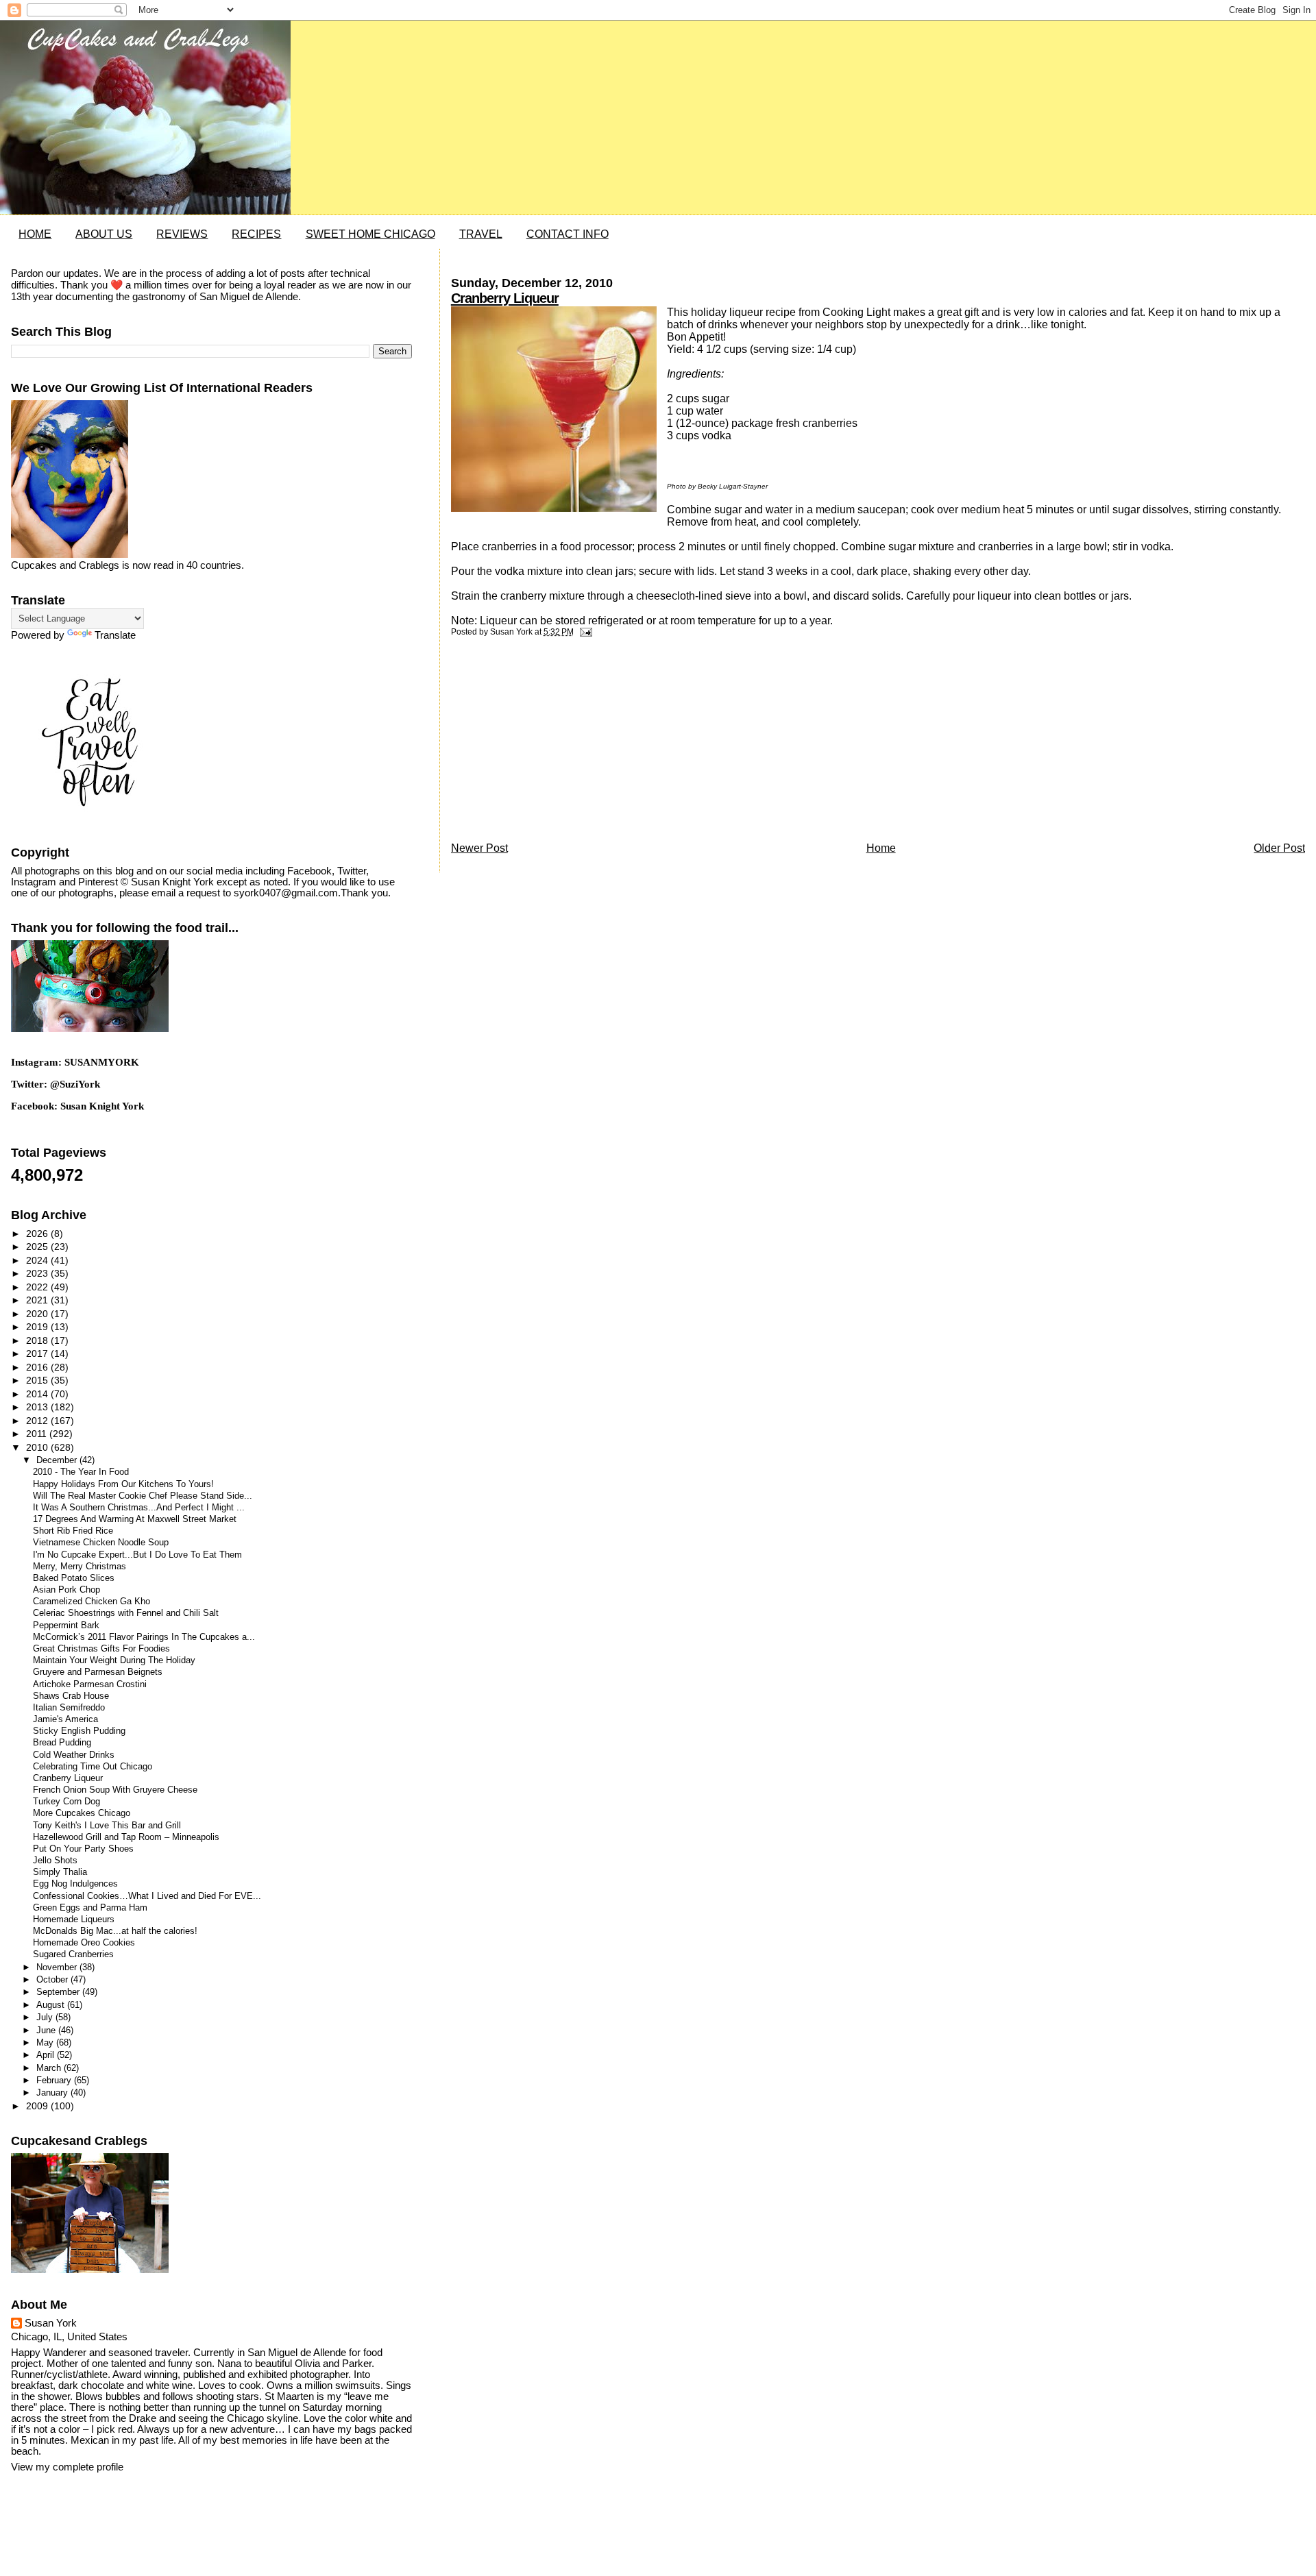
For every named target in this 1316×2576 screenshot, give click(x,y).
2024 (38, 1260)
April (47, 2055)
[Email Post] (584, 632)
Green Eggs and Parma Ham (90, 1908)
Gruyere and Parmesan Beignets (98, 1672)
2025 (38, 1247)
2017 (38, 1353)
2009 (38, 2106)
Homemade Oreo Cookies (84, 1943)
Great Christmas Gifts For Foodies (101, 1649)
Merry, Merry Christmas (80, 1567)
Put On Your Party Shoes (83, 1849)
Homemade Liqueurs (74, 1919)
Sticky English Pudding (79, 1731)
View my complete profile (67, 2467)
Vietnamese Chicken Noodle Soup (101, 1543)
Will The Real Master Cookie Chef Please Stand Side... (143, 1496)
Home (881, 848)
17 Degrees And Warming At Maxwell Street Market (135, 1519)
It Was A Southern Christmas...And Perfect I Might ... (139, 1508)
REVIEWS (182, 234)
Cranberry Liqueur (505, 298)
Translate (115, 635)
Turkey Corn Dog (66, 1802)
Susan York (51, 2323)
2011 (38, 1434)
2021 (38, 1300)
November (58, 1967)
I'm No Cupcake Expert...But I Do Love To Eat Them (137, 1555)
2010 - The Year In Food (81, 1472)
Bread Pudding (62, 1743)
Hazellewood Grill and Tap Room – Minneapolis (126, 1837)
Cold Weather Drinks (74, 1755)
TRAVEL (481, 234)
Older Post (1279, 848)
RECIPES (256, 234)
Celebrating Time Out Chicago (93, 1767)
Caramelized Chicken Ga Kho (92, 1602)
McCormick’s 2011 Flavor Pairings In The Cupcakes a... (144, 1637)
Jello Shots (55, 1861)
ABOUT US (104, 234)
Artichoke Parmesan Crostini (90, 1684)
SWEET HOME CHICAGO (370, 234)
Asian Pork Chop (66, 1590)
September (59, 1992)
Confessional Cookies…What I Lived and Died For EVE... (147, 1896)
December (58, 1460)
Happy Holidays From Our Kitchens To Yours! (123, 1484)
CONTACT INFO (568, 234)
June (47, 2030)
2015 (38, 1380)
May (46, 2043)
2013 (38, 1407)
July (46, 2017)
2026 (38, 1234)
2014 (38, 1394)
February (55, 2080)
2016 (38, 1367)
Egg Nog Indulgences (75, 1884)
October (53, 1979)
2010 (38, 1447)
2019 (38, 1327)
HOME (35, 234)
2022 (38, 1287)
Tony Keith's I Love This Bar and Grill (107, 1826)
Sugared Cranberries (73, 1954)
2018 (38, 1340)
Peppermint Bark (66, 1626)
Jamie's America (65, 1719)
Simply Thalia (60, 1872)
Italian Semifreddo (69, 1708)
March (50, 2068)
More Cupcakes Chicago (82, 1813)
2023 (38, 1273)
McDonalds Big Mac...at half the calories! (115, 1931)
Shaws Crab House (71, 1696)
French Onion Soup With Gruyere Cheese (115, 1790)
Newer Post (479, 848)
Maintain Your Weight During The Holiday (114, 1660)
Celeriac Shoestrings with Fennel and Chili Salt (126, 1613)
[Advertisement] (554, 743)
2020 (38, 1314)
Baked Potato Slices (74, 1578)
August (52, 2005)
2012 (38, 1421)
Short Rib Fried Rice (73, 1531)
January (53, 2093)
